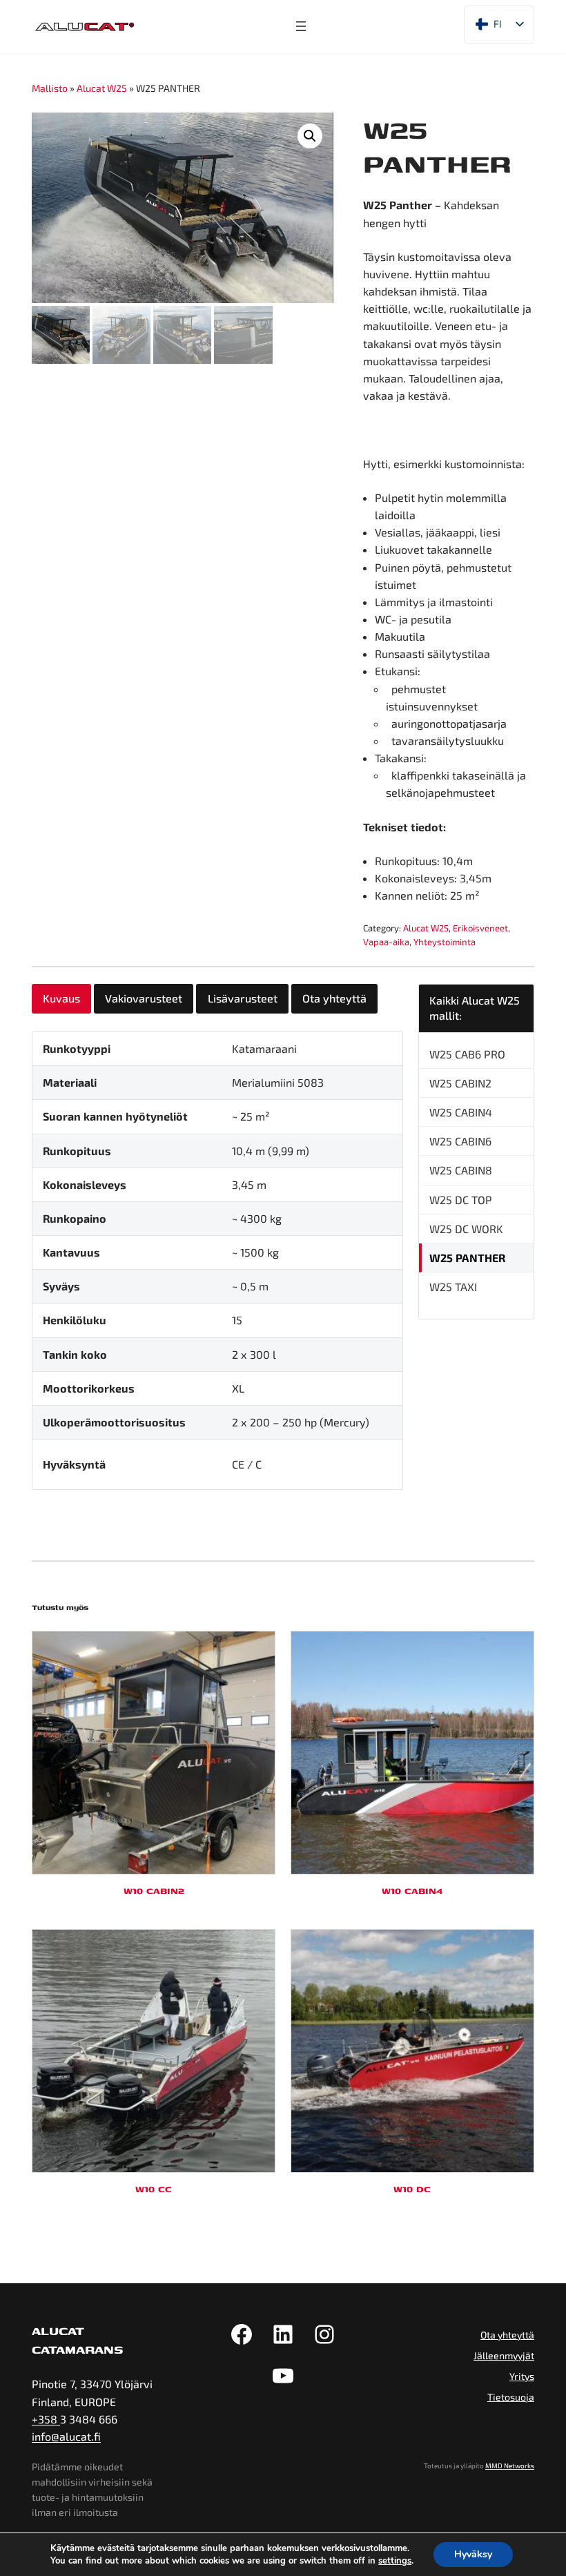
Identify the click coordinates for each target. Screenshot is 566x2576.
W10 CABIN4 (412, 1890)
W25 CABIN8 (461, 1170)
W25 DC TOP (461, 1200)
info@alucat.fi (66, 2436)
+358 (46, 2419)
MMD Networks (510, 2466)
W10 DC (412, 2189)
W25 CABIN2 (460, 1083)
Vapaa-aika (386, 942)
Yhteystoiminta (445, 942)
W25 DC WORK (466, 1229)
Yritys (522, 2376)
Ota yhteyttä (507, 2335)
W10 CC (154, 2189)
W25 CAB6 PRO (467, 1054)
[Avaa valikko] (301, 26)
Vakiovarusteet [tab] (144, 998)
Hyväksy (473, 2554)
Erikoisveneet (480, 928)
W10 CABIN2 (154, 1890)
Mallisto (50, 88)
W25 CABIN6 (460, 1141)
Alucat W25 (102, 88)
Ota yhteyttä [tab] (334, 998)
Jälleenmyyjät (504, 2355)
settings (395, 2561)
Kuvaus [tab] (61, 998)
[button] (310, 136)
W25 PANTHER (467, 1258)
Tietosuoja (511, 2397)
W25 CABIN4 (461, 1112)
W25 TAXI (453, 1287)
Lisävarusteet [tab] (243, 998)
